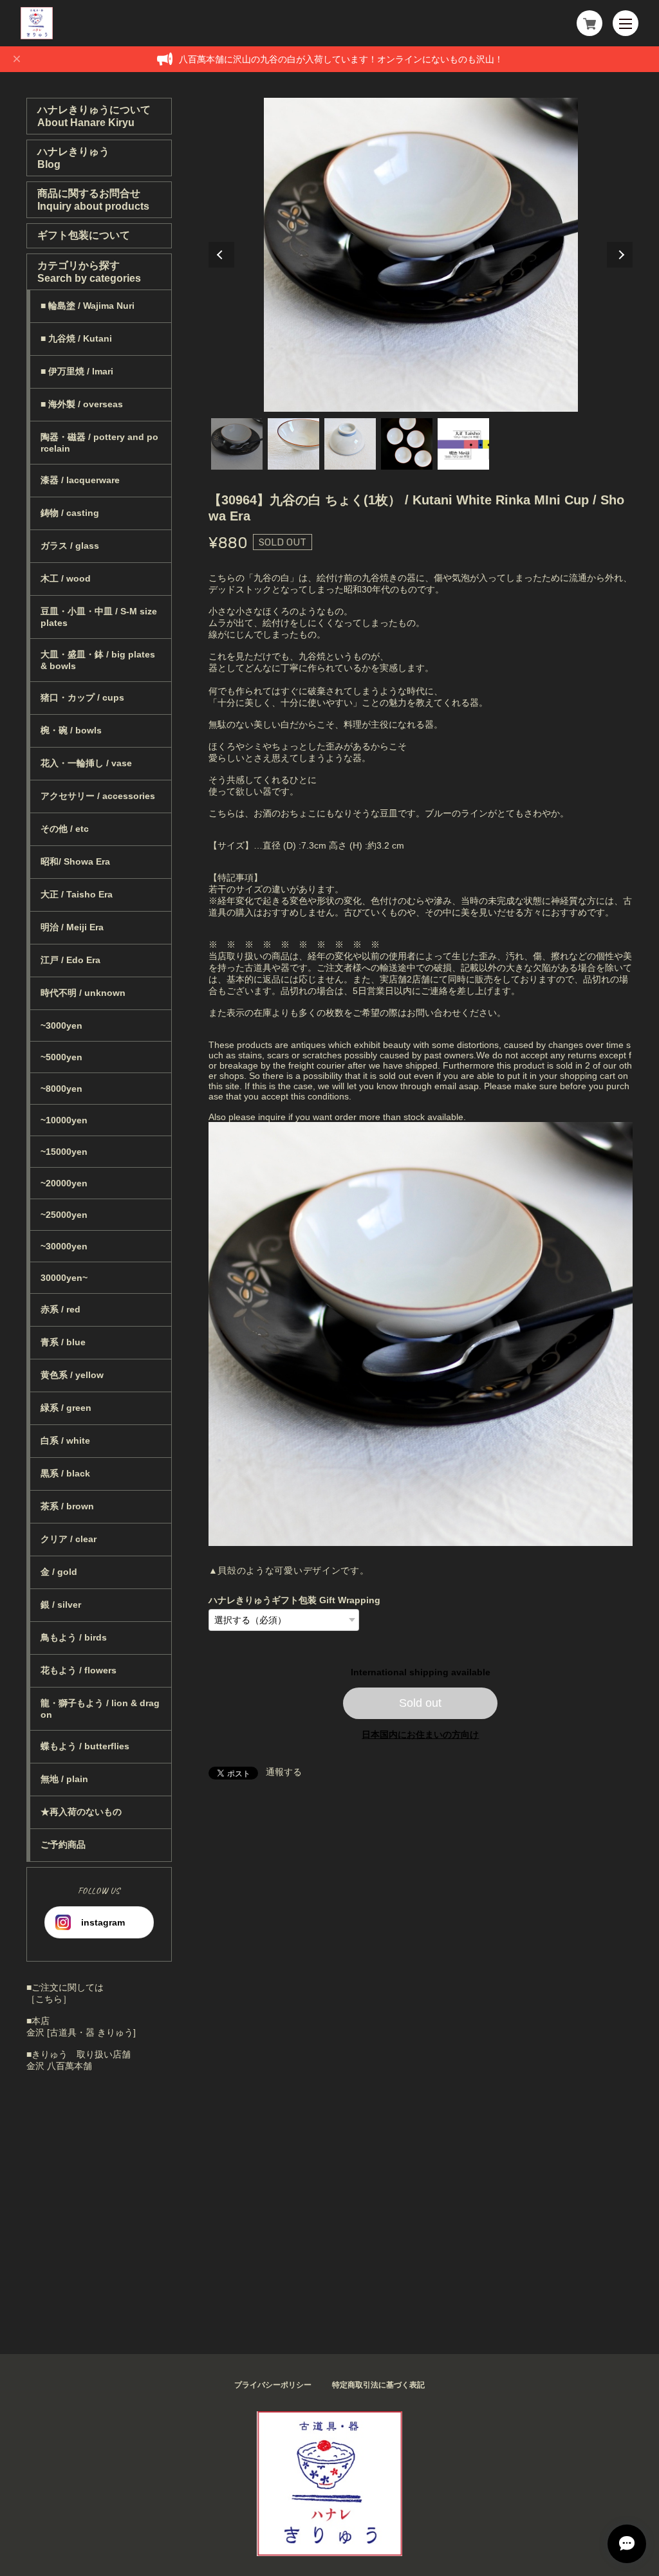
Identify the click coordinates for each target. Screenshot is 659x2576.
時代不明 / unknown (83, 993)
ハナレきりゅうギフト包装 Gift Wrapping (294, 1600)
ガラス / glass (70, 546)
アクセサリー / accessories (98, 796)
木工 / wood (66, 578)
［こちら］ (49, 1999)
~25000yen (64, 1215)
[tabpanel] (421, 255)
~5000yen (61, 1057)
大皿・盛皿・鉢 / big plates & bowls (98, 660)
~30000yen (64, 1246)
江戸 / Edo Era (70, 960)
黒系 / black (65, 1473)
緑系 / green (66, 1408)
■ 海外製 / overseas (82, 404)
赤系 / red (60, 1309)
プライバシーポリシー (273, 2385)
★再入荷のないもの (81, 1812)
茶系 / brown (67, 1506)
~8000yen (61, 1089)
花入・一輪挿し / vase (86, 763)
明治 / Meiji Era (72, 927)
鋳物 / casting (70, 513)
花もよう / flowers (79, 1670)
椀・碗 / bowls (71, 730)
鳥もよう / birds (74, 1637)
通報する (284, 1772)
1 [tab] (237, 444)
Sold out (420, 1703)
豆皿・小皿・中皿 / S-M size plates (99, 617)
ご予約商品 (63, 1845)
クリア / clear (69, 1539)
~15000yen (64, 1152)
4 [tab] (407, 444)
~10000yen (64, 1120)
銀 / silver (61, 1605)
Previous (221, 255)
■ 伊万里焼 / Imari (77, 371)
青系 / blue (63, 1342)
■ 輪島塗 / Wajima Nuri (88, 306)
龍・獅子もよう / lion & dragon (100, 1709)
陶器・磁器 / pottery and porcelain (99, 443)
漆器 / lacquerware (80, 480)
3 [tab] (350, 444)
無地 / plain (64, 1779)
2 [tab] (293, 444)
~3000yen (61, 1026)
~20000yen (64, 1183)
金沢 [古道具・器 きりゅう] (81, 2032)
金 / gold (59, 1572)
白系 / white (65, 1440)
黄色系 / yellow (72, 1375)
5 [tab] (463, 444)
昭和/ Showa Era (75, 861)
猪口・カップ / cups (82, 697)
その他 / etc (65, 829)
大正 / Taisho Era (77, 894)
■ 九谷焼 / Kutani (76, 338)
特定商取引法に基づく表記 (378, 2385)
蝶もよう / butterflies (85, 1746)
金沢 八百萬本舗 (59, 2066)
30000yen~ (64, 1278)
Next (620, 255)
